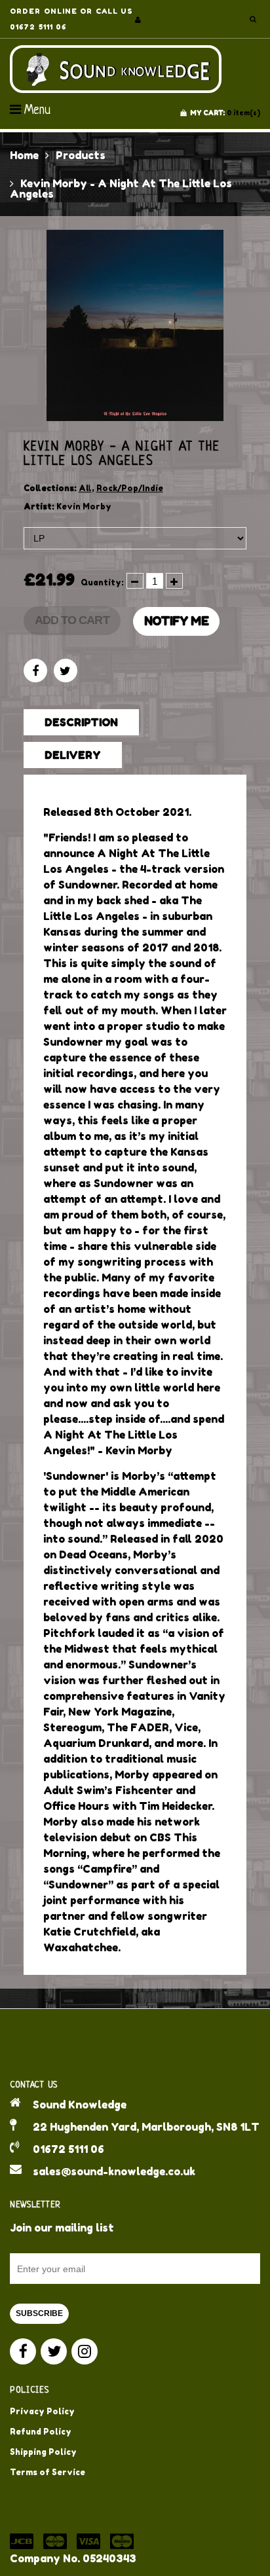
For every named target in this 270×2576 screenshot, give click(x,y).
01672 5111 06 (68, 2149)
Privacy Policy (42, 2411)
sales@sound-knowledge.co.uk (114, 2171)
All (85, 488)
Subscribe (39, 2313)
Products (81, 155)
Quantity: (102, 582)
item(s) (225, 113)
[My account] (138, 20)
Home (24, 155)
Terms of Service (48, 2472)
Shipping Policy (43, 2452)
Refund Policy (41, 2432)
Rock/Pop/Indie (130, 488)
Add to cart (72, 620)
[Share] (35, 671)
